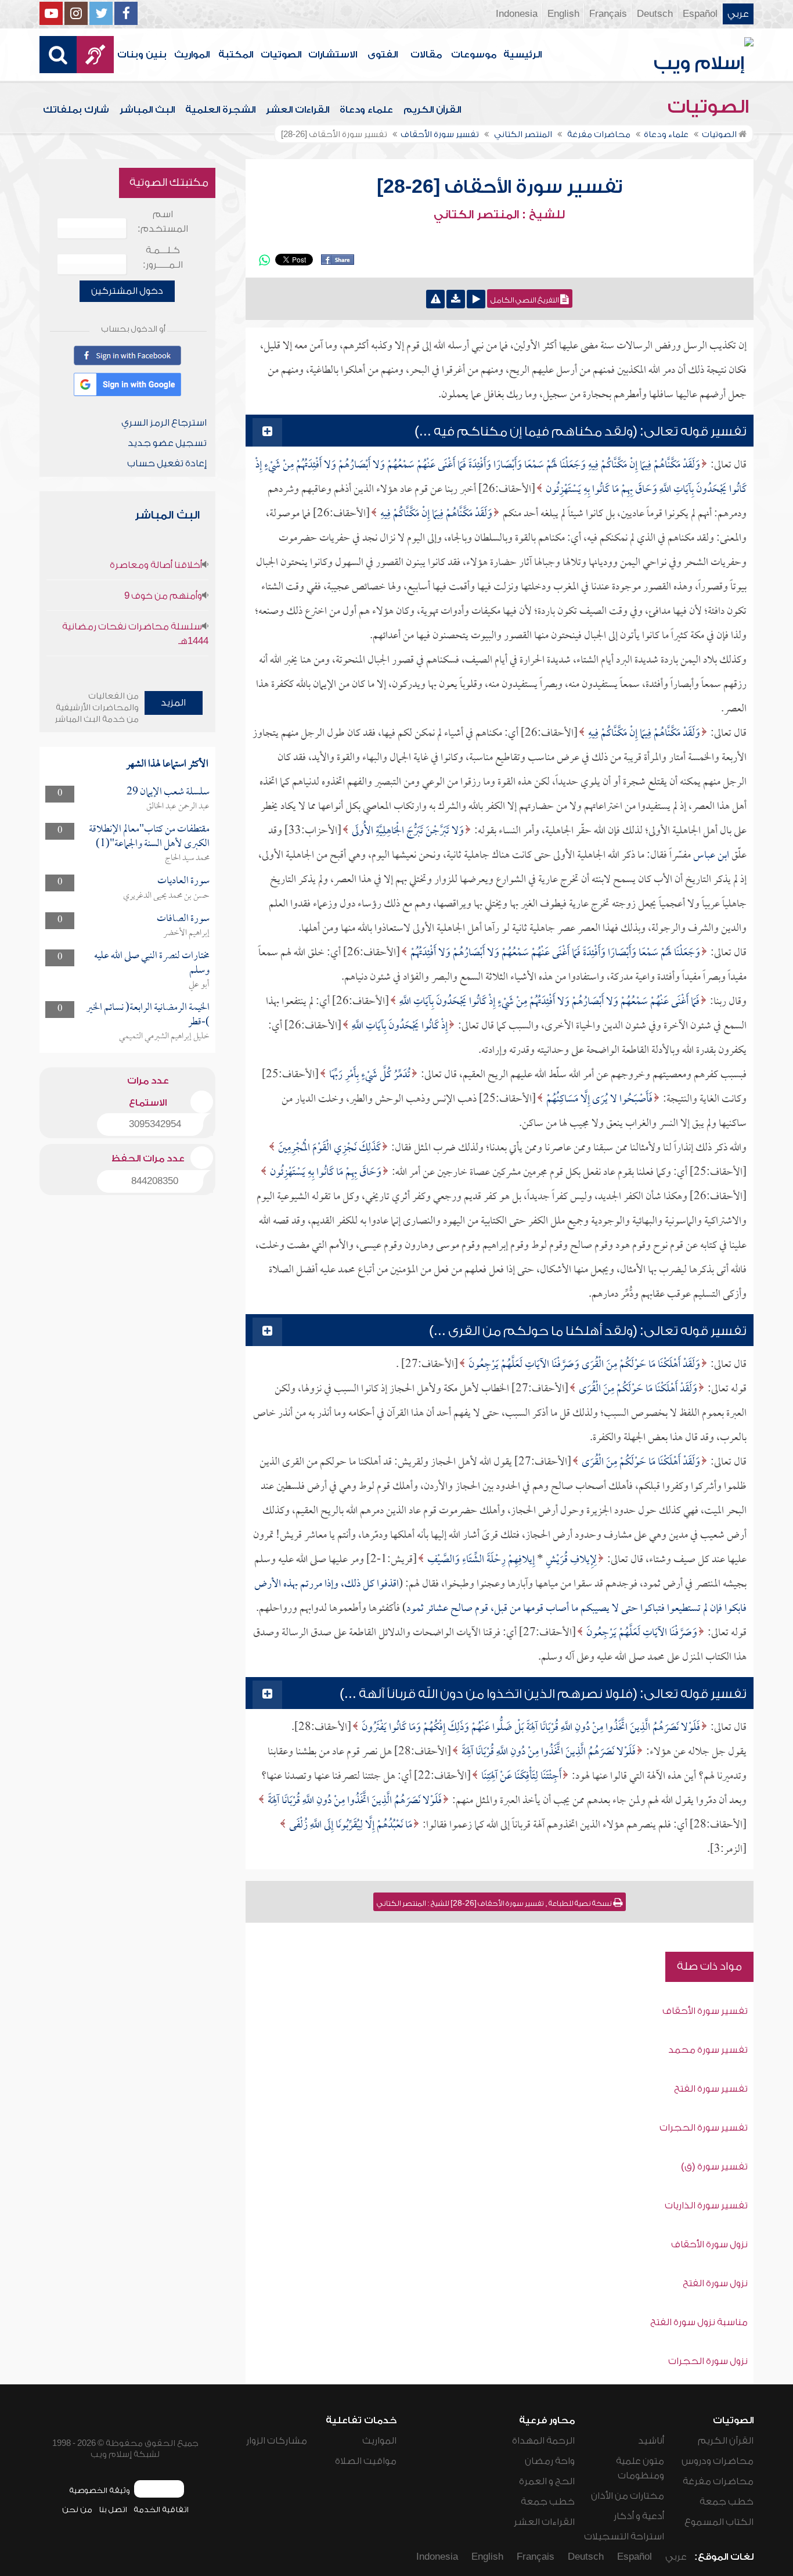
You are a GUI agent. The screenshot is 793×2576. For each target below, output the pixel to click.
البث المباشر (147, 110)
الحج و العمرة (547, 2481)
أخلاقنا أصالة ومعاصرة (156, 565)
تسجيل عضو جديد (167, 443)
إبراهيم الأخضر (186, 933)
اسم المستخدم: (163, 222)
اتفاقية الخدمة (161, 2510)
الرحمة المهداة (543, 2441)
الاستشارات (333, 55)
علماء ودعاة (366, 110)
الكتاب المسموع (719, 2522)
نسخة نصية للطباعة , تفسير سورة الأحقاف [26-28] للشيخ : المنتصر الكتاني (495, 1904)
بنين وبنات (142, 55)
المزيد (173, 703)
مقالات (426, 55)
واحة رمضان (550, 2461)
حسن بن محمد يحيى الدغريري (166, 896)
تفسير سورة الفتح (711, 2089)
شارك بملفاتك (76, 110)
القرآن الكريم (432, 110)
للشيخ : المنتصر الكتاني (499, 215)
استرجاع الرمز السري (164, 423)
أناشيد (651, 2441)
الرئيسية (522, 55)
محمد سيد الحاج (187, 858)
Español (700, 14)
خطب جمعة (727, 2502)
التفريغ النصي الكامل (525, 300)
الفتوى (383, 55)
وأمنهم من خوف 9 (163, 596)
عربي (738, 14)
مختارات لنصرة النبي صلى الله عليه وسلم (152, 963)
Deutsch (655, 14)
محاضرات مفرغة (718, 2481)
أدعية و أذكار (639, 2516)
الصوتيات (281, 55)
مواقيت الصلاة (366, 2461)
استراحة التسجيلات (624, 2537)
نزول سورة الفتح (715, 2283)
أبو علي (199, 985)
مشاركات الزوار (277, 2441)
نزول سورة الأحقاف (709, 2244)
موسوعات (474, 55)
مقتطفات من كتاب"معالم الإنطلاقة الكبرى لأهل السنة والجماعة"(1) (149, 837)
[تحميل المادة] (456, 299)
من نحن (77, 2510)
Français (608, 14)
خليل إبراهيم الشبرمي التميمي (164, 1037)
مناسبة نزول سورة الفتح (699, 2322)
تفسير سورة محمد (708, 2050)
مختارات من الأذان (628, 2496)
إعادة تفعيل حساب (167, 463)
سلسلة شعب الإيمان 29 (168, 792)
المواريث (192, 55)
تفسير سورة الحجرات (704, 2128)
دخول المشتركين (127, 291)
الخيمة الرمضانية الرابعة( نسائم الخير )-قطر (148, 1015)
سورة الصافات (183, 919)
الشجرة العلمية (220, 110)
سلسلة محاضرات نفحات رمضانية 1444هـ (135, 634)
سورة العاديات (183, 881)
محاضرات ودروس (718, 2461)
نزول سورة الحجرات (708, 2361)
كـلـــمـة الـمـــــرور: (163, 258)
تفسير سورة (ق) (714, 2167)
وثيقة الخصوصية (100, 2490)
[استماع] (476, 299)
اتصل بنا (113, 2510)
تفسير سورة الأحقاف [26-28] (500, 187)
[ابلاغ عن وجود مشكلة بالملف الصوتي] (435, 299)
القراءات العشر (298, 110)
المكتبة (236, 55)
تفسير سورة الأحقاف (705, 2011)
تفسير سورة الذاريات (706, 2206)
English (563, 14)
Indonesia (517, 14)
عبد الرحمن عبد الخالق (178, 807)
